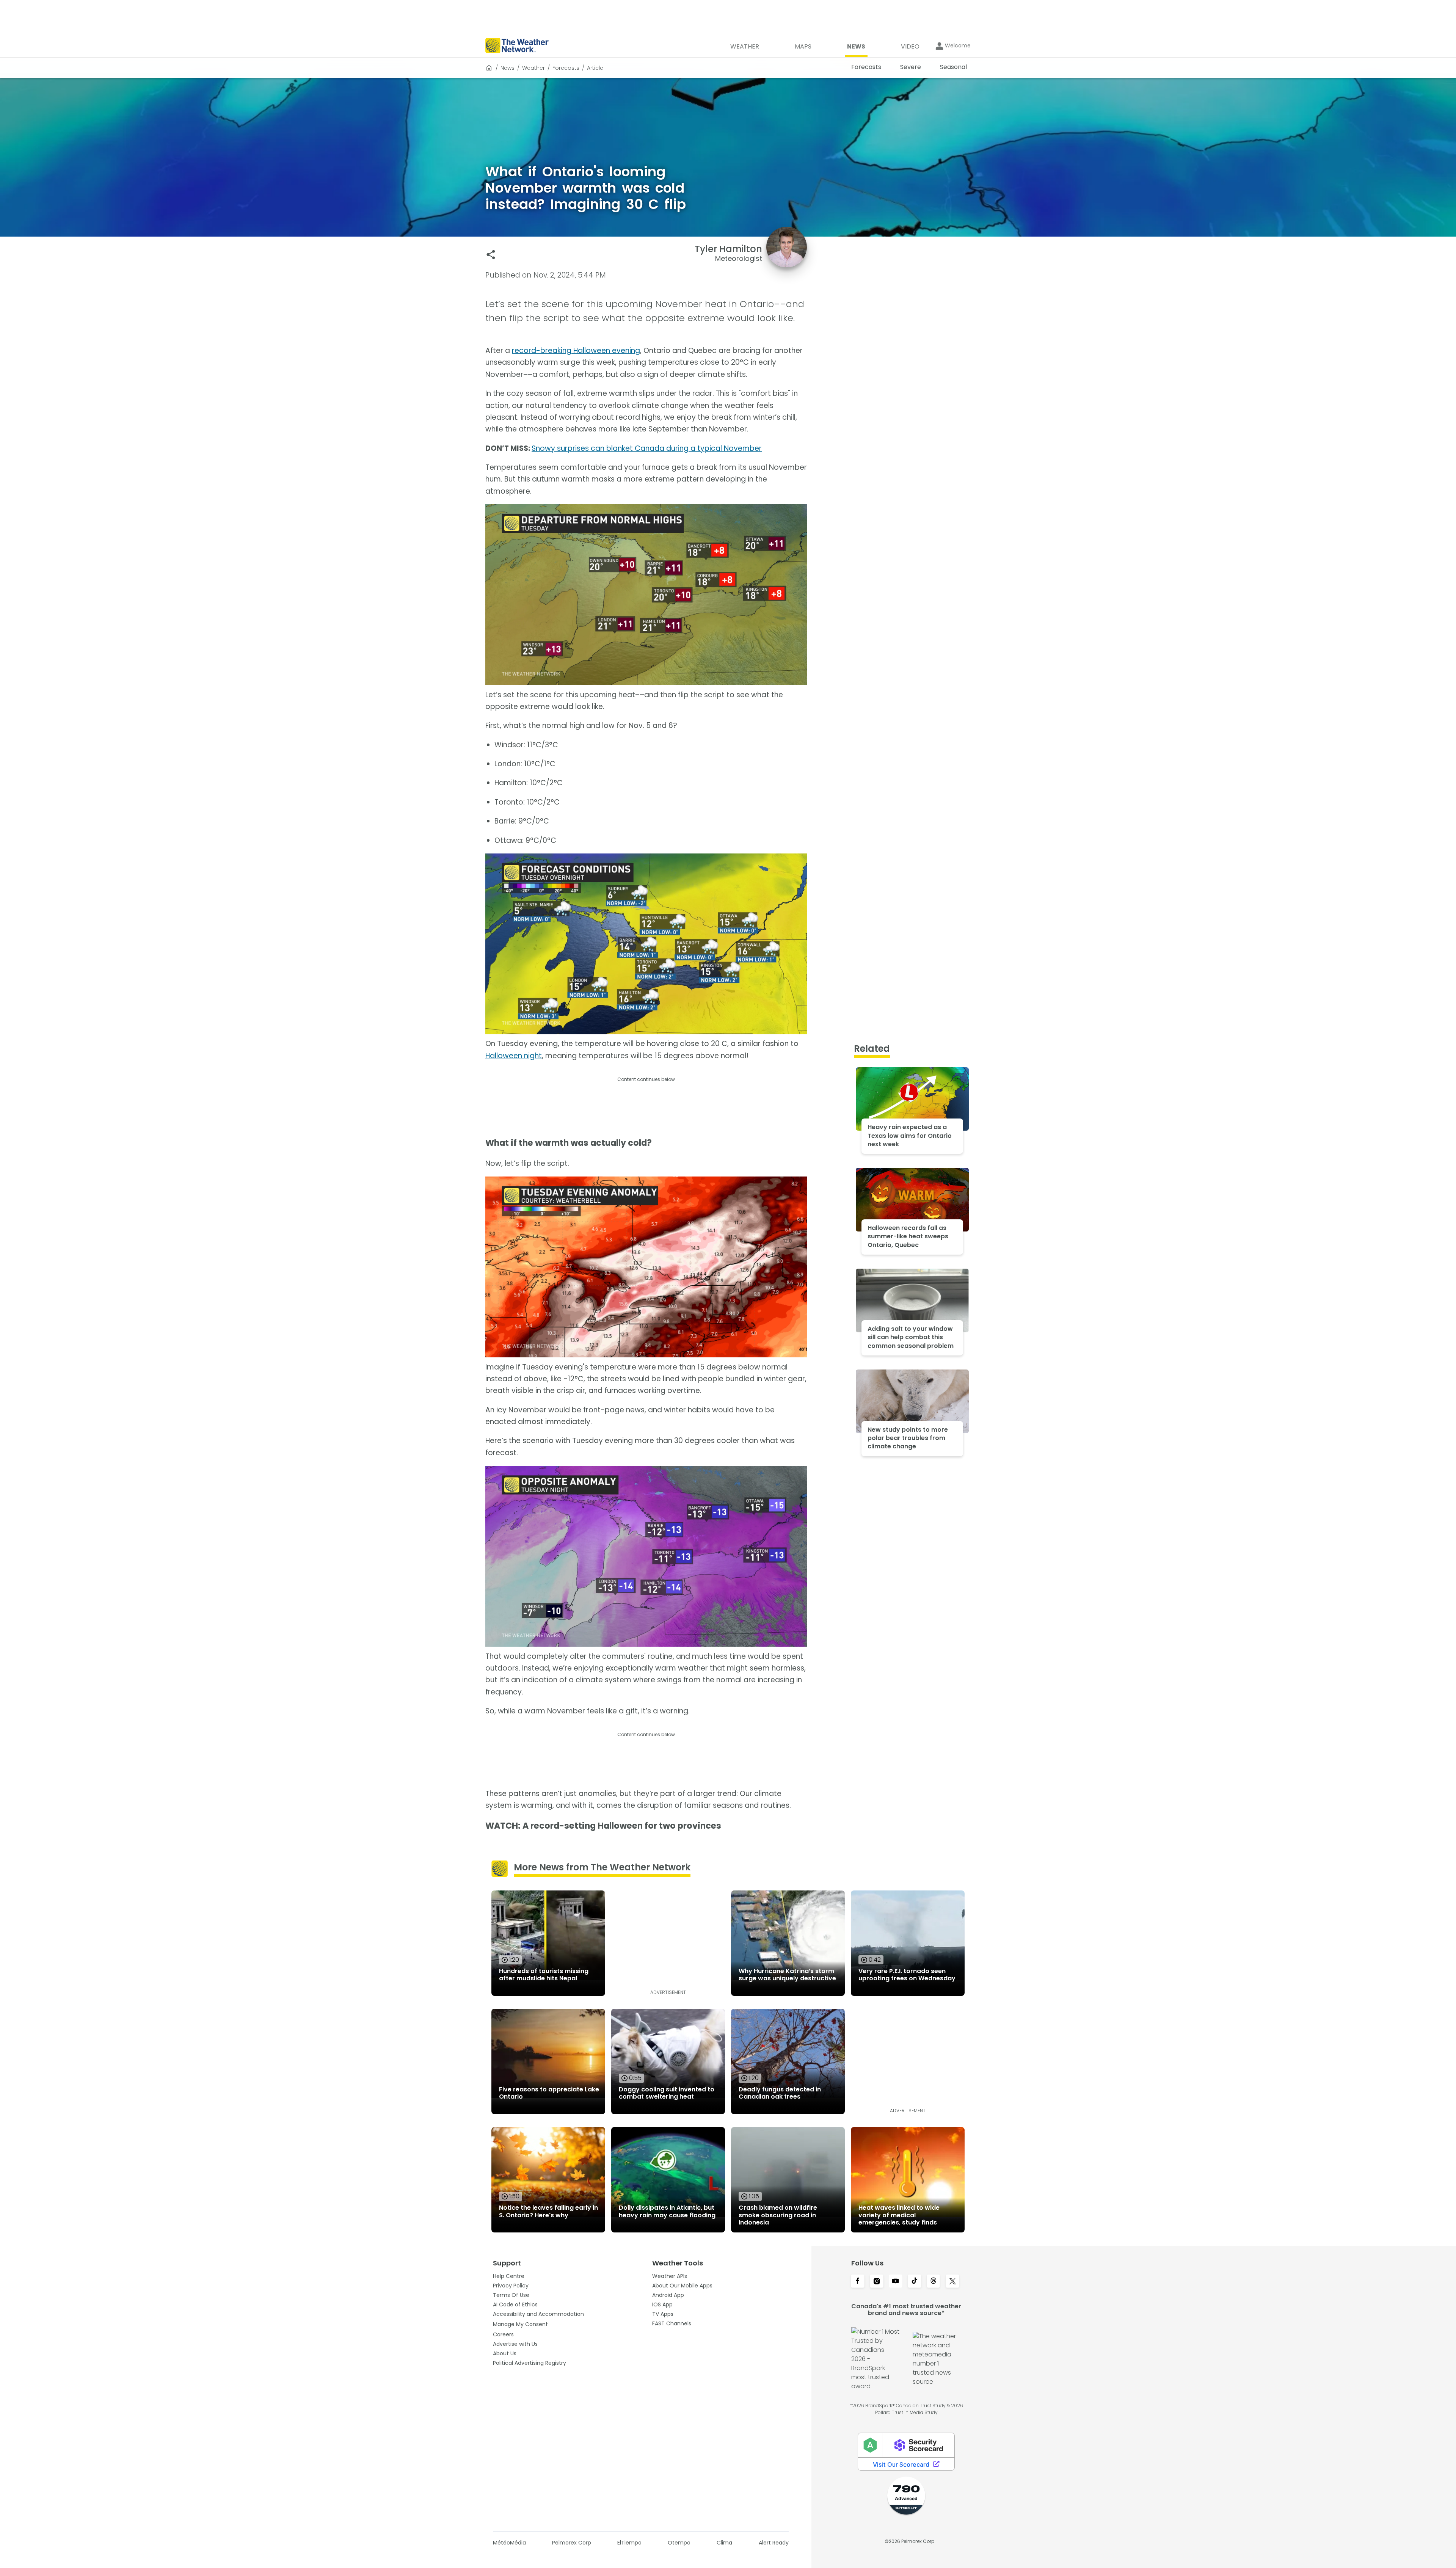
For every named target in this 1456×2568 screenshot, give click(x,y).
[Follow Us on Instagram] (877, 2282)
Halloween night (514, 1056)
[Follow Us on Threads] (934, 2282)
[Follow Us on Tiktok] (915, 2282)
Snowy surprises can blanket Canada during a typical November (647, 448)
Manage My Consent (520, 2324)
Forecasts (566, 68)
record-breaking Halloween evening (576, 351)
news (508, 68)
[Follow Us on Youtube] (896, 2282)
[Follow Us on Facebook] (858, 2282)
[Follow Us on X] (952, 2282)
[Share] (491, 255)
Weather (533, 68)
